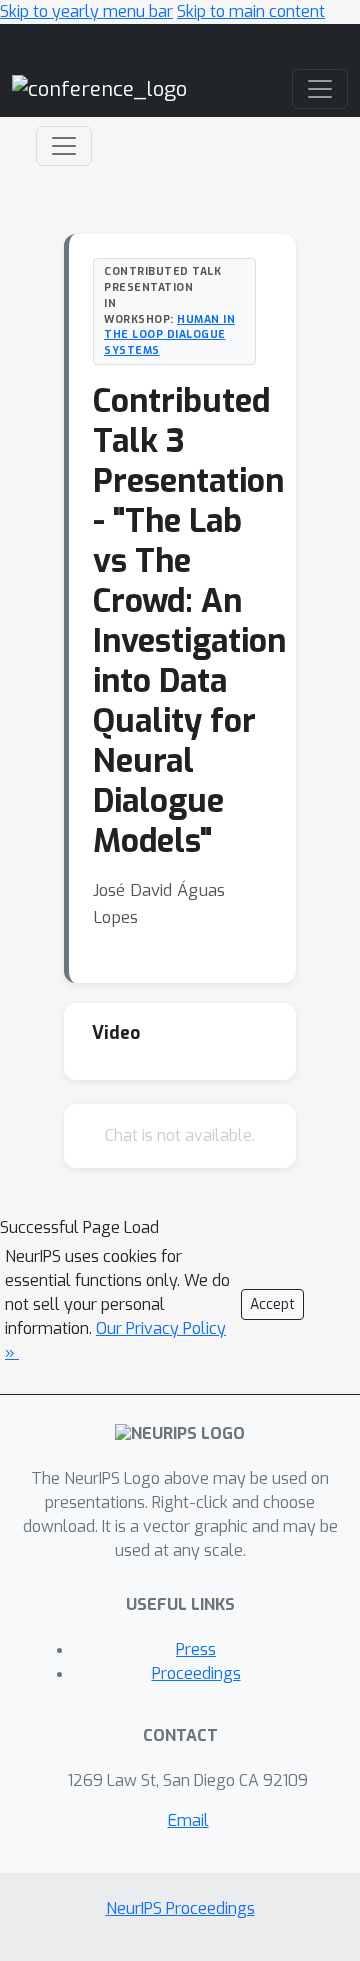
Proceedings (196, 1673)
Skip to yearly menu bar (86, 11)
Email (188, 1820)
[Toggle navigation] (64, 146)
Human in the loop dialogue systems (169, 335)
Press (196, 1649)
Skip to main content (251, 11)
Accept (272, 1304)
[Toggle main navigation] (320, 89)
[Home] (99, 88)
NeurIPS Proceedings (180, 1908)
